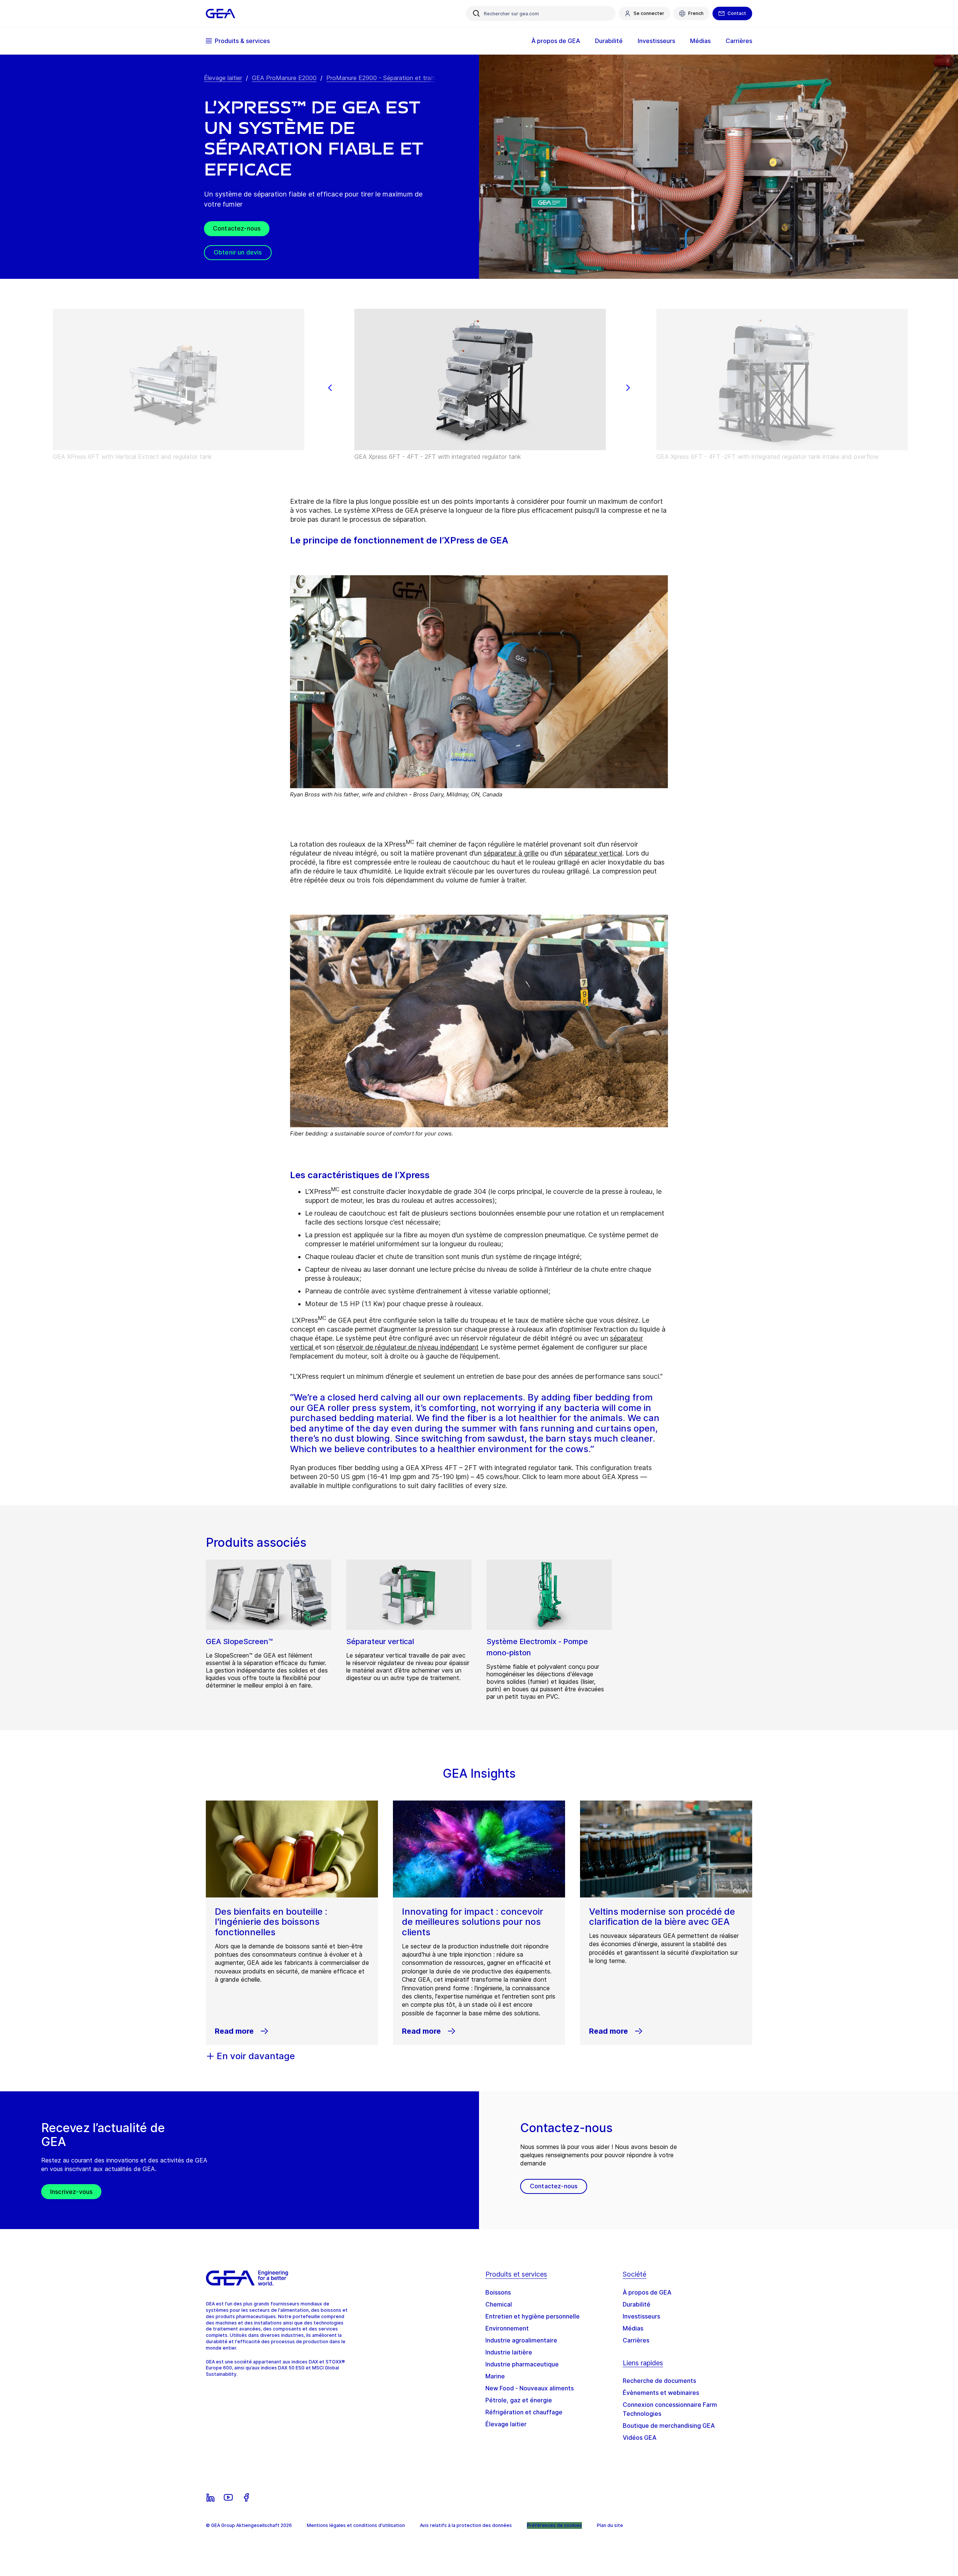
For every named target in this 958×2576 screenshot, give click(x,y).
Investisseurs (641, 2316)
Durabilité (637, 2304)
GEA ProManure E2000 (284, 78)
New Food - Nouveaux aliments (530, 2388)
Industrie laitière (509, 2352)
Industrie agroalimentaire (521, 2340)
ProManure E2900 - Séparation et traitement (389, 78)
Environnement (507, 2328)
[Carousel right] (628, 388)
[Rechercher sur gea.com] (476, 13)
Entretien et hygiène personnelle (533, 2316)
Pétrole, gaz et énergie (519, 2400)
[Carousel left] (330, 388)
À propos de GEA (647, 2292)
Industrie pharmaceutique (522, 2364)
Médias (633, 2328)
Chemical (499, 2304)
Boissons (498, 2292)
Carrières (636, 2340)
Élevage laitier (223, 78)
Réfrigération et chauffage (524, 2412)
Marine (495, 2376)
